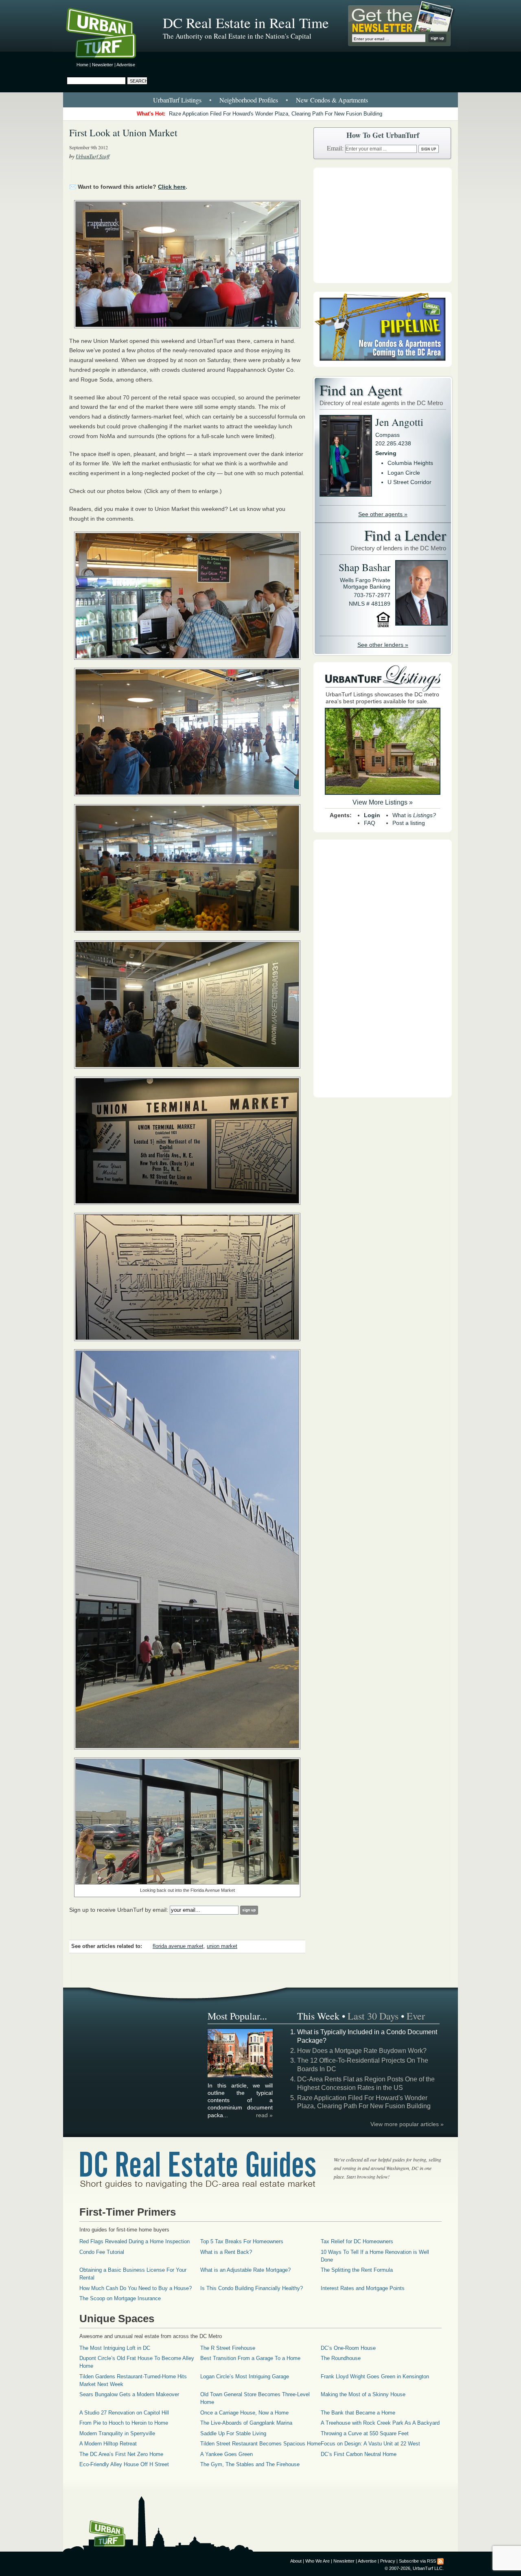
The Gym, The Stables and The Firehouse (250, 2464)
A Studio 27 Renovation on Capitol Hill (124, 2413)
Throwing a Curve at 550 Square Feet (365, 2433)
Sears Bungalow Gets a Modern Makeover (129, 2394)
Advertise (126, 65)
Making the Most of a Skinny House (363, 2394)
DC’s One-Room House (348, 2348)
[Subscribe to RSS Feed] (440, 2561)
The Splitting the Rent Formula (357, 2270)
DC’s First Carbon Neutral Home (359, 2454)
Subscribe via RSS (417, 2561)
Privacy (388, 2561)
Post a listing (409, 823)
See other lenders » (383, 645)
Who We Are (317, 2561)
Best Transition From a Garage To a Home (250, 2358)
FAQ (370, 823)
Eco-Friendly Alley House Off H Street (124, 2464)
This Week (318, 2016)
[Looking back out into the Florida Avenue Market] (187, 1822)
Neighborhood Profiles (249, 100)
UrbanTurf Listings (177, 100)
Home (82, 65)
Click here (172, 187)
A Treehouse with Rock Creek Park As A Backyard (380, 2423)
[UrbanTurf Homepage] (108, 35)
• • (260, 100)
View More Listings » (383, 802)
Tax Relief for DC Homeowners (357, 2241)
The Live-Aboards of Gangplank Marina (246, 2423)
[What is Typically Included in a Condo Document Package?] (241, 2077)
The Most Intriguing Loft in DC (115, 2348)
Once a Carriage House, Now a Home (244, 2413)
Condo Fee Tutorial (102, 2252)
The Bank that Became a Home (358, 2413)
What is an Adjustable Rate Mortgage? (245, 2270)
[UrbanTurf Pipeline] (383, 365)
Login (372, 815)
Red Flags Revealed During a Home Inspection (135, 2241)
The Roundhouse (341, 2358)
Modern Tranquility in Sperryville (117, 2433)
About (296, 2561)
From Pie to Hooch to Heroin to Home (124, 2423)
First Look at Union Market (123, 133)
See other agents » (383, 514)
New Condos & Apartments (332, 100)
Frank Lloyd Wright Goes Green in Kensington (375, 2376)
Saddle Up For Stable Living (233, 2433)
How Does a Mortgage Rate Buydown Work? (362, 2051)
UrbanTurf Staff (93, 156)
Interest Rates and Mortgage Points (363, 2288)
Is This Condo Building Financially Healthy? (252, 2288)
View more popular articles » (407, 2124)
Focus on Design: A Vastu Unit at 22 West (370, 2444)
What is (414, 815)
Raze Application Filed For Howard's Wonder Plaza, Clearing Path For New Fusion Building (276, 114)
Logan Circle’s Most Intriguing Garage (245, 2376)
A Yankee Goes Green (227, 2454)
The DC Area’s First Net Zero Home (121, 2454)
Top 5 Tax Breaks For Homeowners (242, 2241)
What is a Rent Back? (226, 2252)
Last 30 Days (373, 2016)
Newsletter (103, 65)
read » (264, 2115)
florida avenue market (178, 1946)
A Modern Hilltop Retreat (108, 2444)
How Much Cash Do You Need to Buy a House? (136, 2288)
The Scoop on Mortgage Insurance (120, 2298)
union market (222, 1946)
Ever (416, 2016)
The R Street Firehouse (228, 2348)
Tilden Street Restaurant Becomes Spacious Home (260, 2444)
